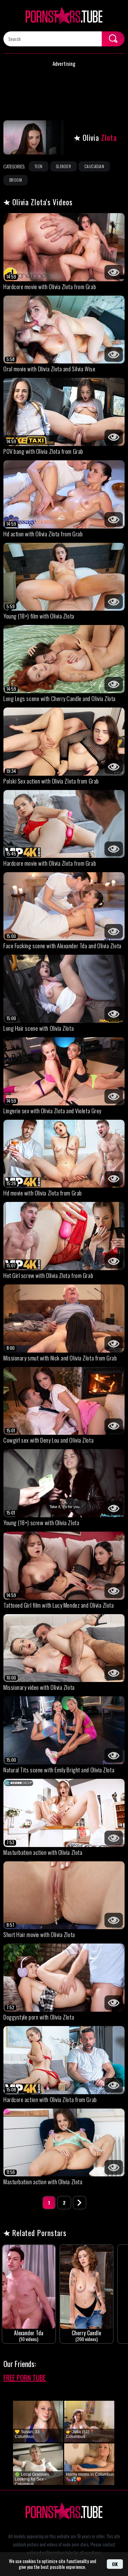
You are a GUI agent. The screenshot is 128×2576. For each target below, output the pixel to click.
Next (80, 2203)
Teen (39, 166)
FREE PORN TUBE (25, 2378)
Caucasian (94, 166)
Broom (16, 180)
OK (115, 2564)
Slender (63, 166)
